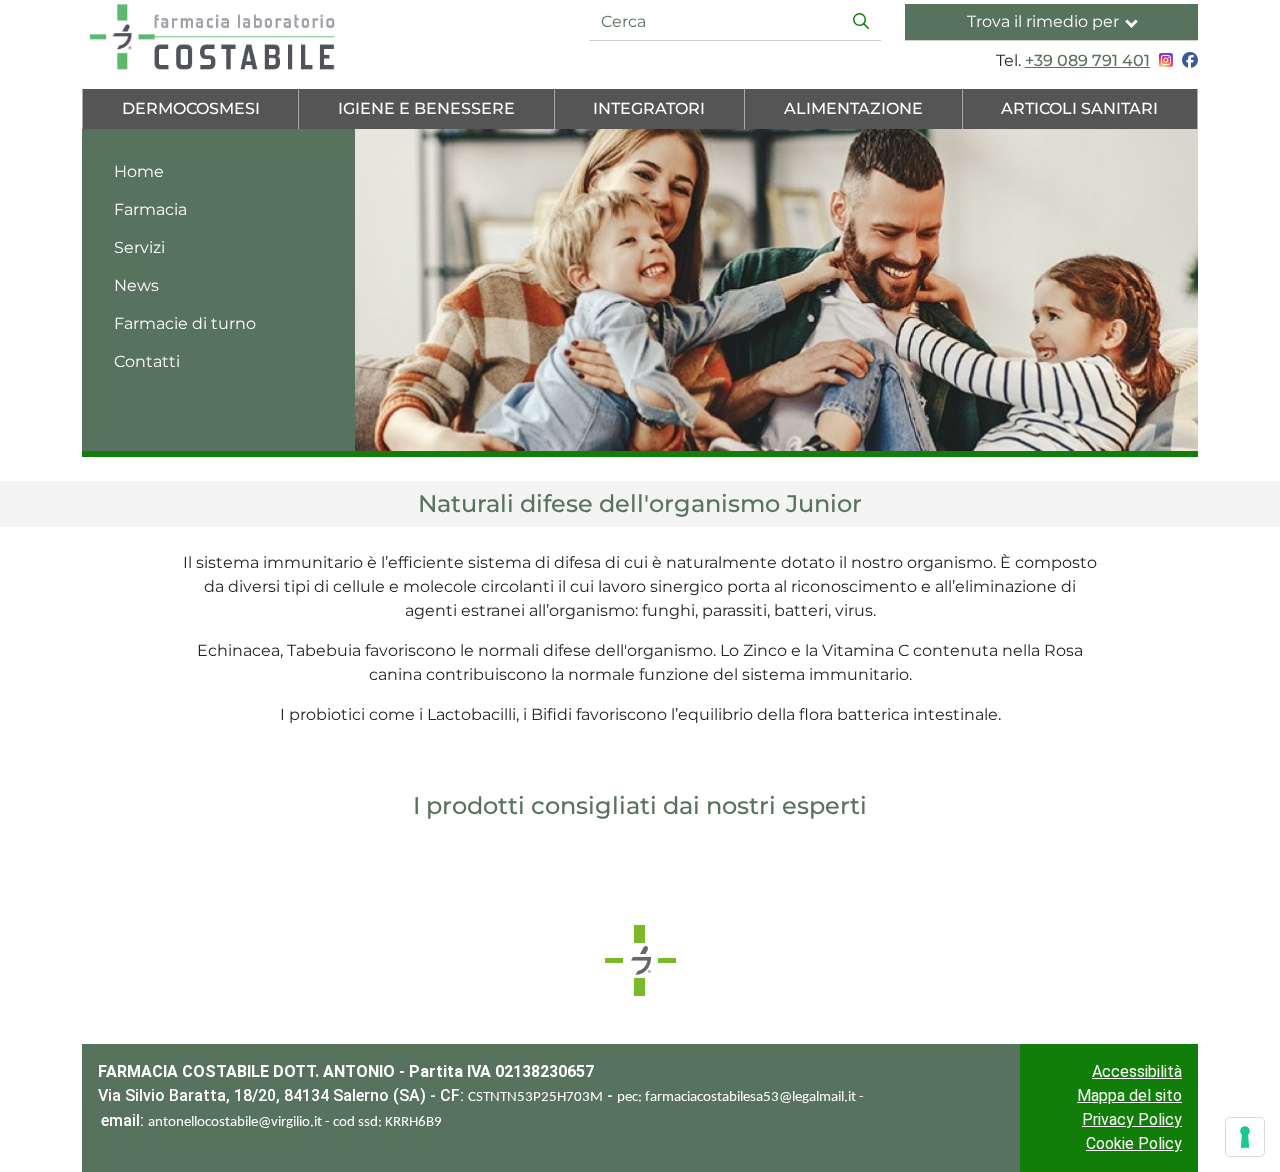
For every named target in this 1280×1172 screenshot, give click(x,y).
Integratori (649, 108)
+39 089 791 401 (1087, 60)
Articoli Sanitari (1079, 108)
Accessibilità (1137, 1071)
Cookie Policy (1134, 1143)
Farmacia (150, 209)
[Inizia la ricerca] (861, 22)
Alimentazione (853, 108)
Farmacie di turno (185, 323)
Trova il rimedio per (1043, 21)
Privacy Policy (1132, 1119)
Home (139, 171)
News (136, 285)
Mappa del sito (1129, 1095)
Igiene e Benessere (426, 108)
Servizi (139, 247)
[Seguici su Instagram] (1163, 60)
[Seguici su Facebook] (1187, 60)
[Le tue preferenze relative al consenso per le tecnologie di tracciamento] (1245, 1137)
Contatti (147, 361)
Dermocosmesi (191, 108)
